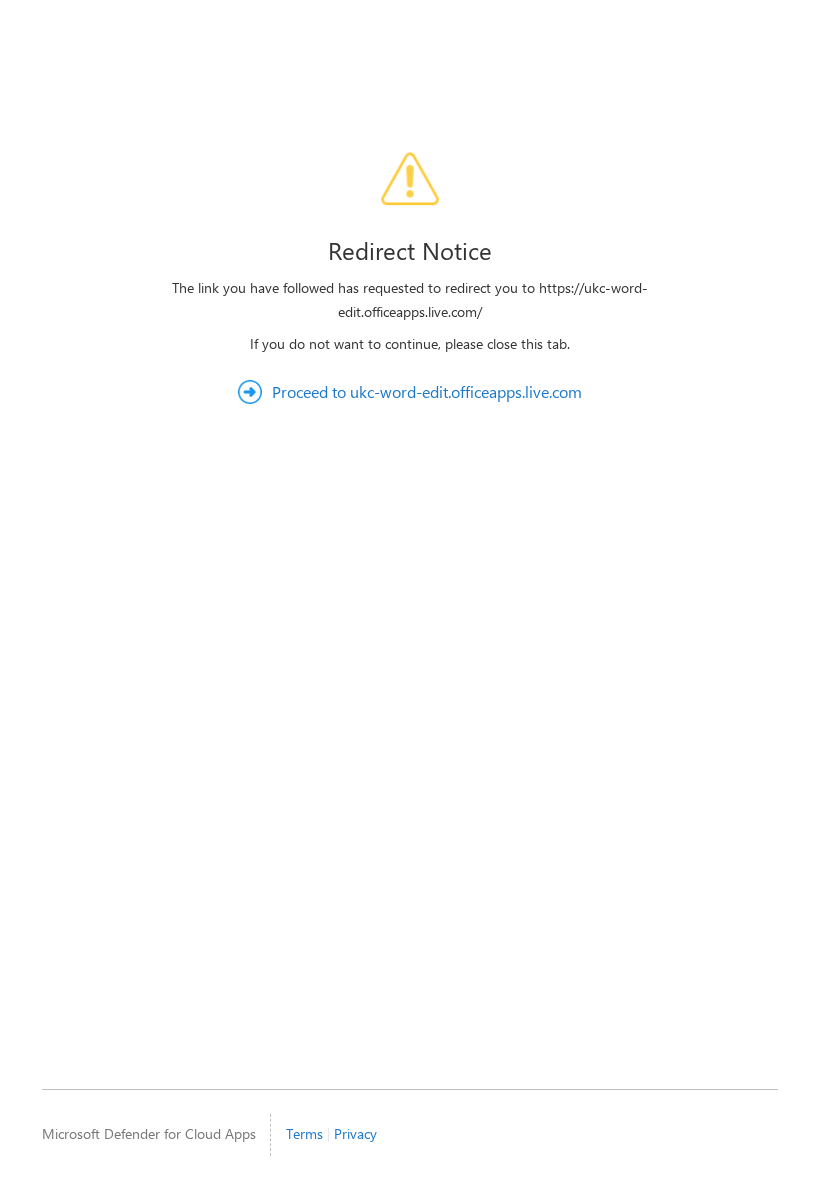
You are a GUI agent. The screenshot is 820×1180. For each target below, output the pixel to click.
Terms (304, 1133)
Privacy (355, 1133)
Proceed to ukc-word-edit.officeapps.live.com (427, 391)
